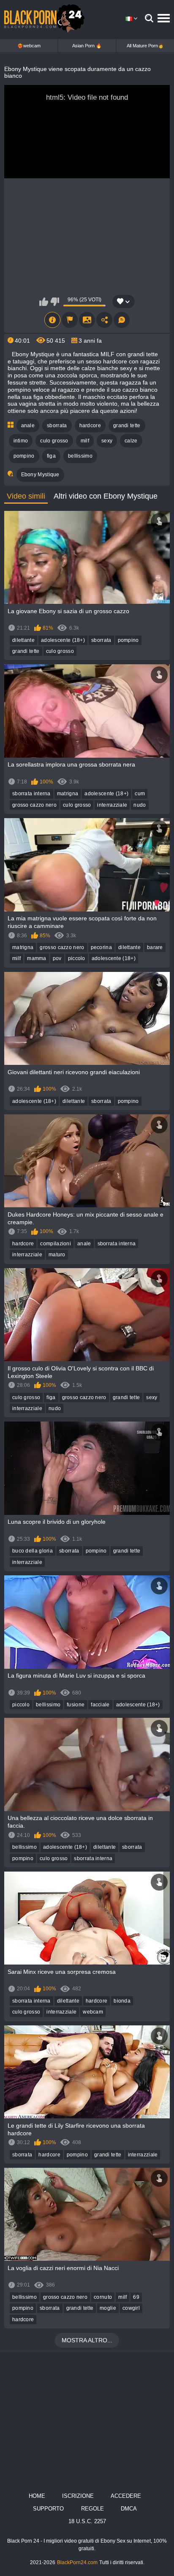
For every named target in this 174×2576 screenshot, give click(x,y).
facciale (100, 1705)
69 (136, 2297)
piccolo (77, 958)
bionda (122, 2001)
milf (85, 441)
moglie (108, 2308)
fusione (76, 1705)
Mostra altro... (87, 2340)
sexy (107, 441)
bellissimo (80, 456)
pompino (24, 456)
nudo (140, 805)
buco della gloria (33, 1551)
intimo (21, 441)
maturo (57, 1255)
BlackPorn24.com (77, 2562)
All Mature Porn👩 (145, 46)
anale (28, 426)
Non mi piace (55, 302)
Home (37, 2496)
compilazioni (56, 1244)
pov (57, 958)
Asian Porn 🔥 (87, 46)
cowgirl (131, 2308)
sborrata (57, 426)
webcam (93, 2012)
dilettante (23, 640)
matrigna (68, 794)
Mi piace (44, 302)
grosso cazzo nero (34, 805)
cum (140, 794)
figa (51, 456)
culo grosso (54, 441)
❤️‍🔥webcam (29, 46)
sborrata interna (31, 794)
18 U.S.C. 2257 (87, 2521)
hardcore (90, 426)
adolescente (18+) (63, 640)
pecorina (101, 947)
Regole (92, 2509)
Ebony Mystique (40, 475)
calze (131, 441)
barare (155, 947)
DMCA (129, 2509)
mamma (37, 958)
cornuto (103, 2297)
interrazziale (112, 805)
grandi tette (127, 426)
